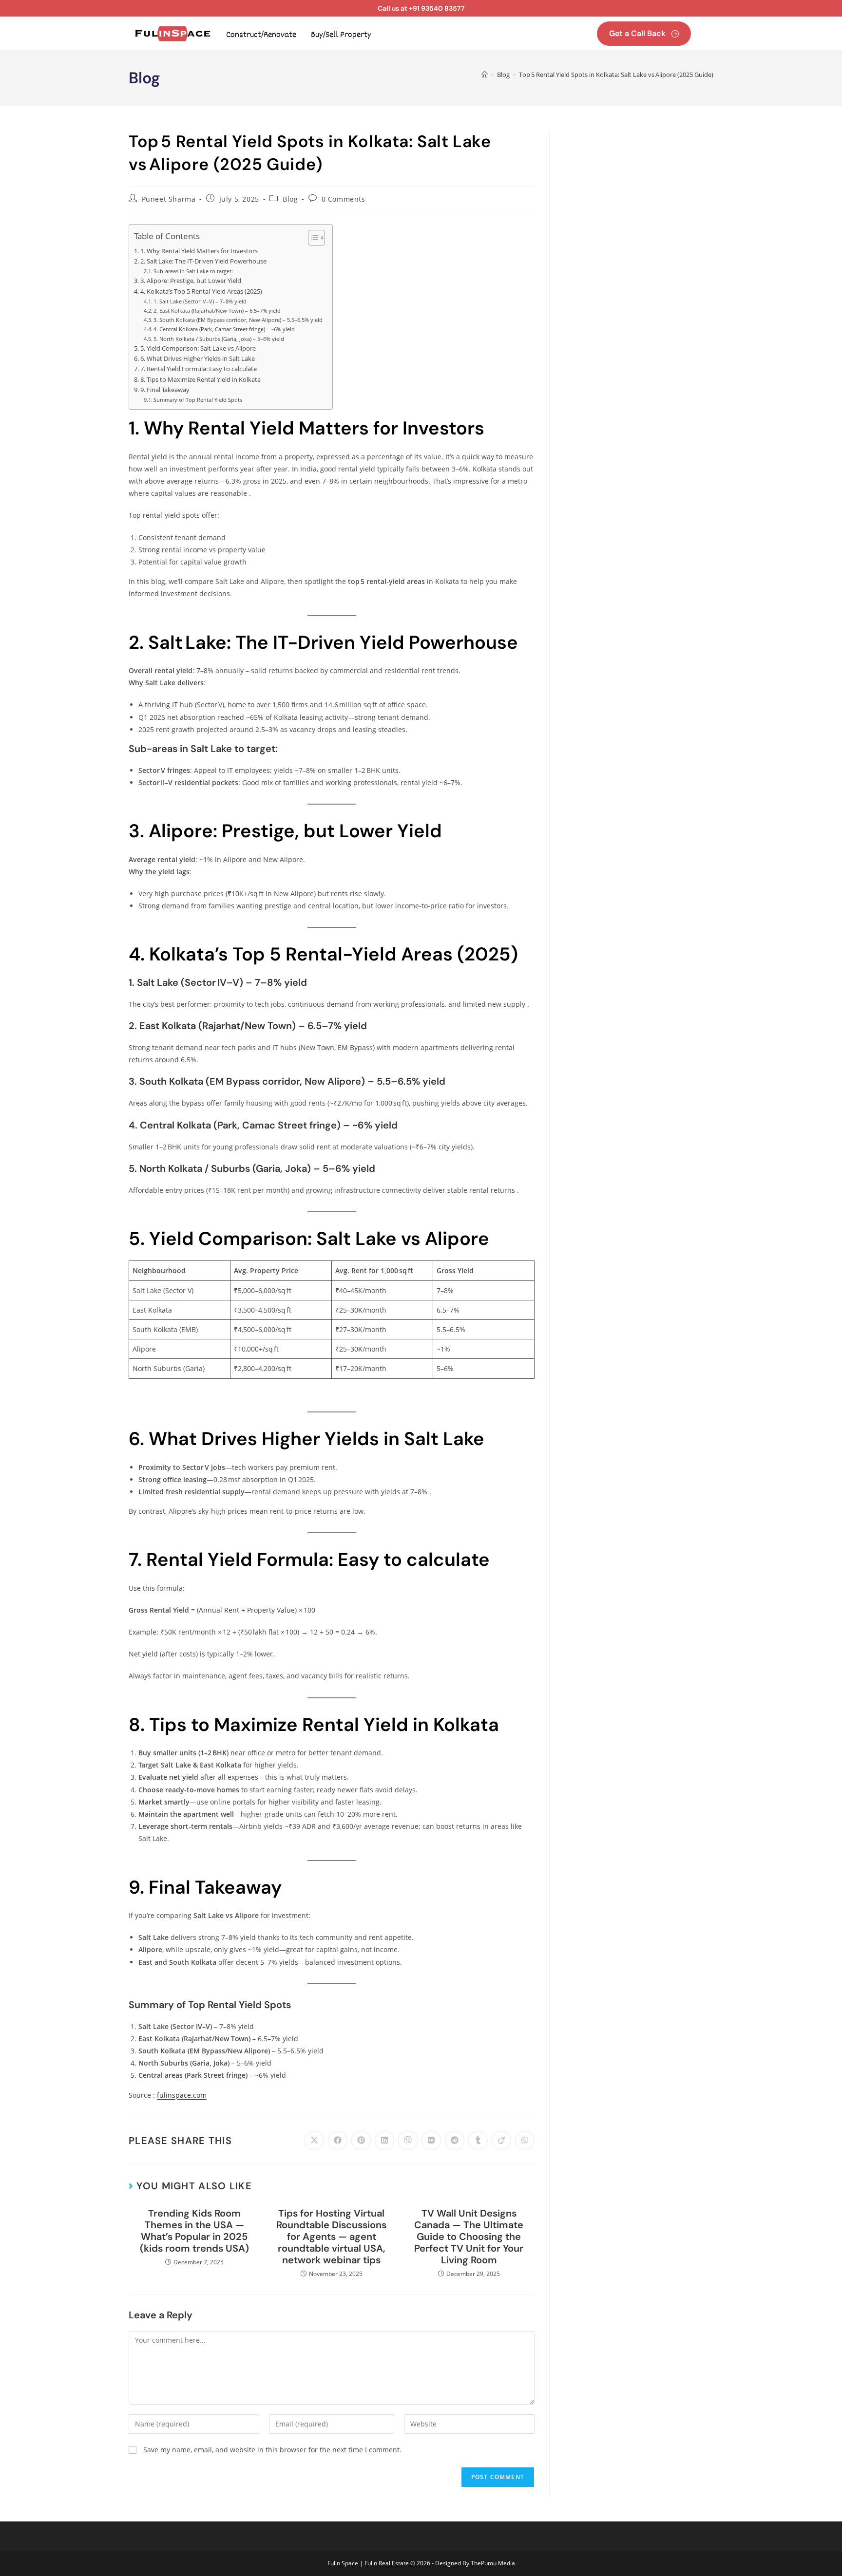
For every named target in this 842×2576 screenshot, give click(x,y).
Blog (290, 199)
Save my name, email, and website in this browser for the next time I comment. (272, 2450)
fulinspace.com (182, 2095)
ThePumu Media (493, 2563)
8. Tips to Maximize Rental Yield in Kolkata (201, 380)
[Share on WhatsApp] (525, 2141)
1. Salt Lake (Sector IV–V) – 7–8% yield (200, 301)
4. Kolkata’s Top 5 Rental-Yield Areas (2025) (201, 291)
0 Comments (344, 199)
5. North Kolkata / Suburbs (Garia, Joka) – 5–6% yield (219, 339)
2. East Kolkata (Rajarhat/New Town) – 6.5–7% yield (217, 310)
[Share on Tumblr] (478, 2141)
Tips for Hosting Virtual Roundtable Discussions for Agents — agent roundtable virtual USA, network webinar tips (331, 2237)
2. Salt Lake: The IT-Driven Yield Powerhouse (203, 261)
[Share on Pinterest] (361, 2141)
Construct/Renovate (261, 35)
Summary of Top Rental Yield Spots (198, 400)
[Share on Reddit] (455, 2141)
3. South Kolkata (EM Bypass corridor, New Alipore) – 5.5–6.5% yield (238, 320)
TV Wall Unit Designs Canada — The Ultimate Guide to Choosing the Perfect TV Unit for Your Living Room (469, 2237)
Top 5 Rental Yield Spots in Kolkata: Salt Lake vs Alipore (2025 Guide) (616, 75)
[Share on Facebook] (338, 2141)
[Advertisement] (639, 191)
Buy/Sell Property (341, 35)
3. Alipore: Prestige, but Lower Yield (191, 281)
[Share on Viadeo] (501, 2141)
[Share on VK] (431, 2141)
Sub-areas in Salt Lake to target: (193, 271)
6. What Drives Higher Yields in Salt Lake (198, 359)
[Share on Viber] (408, 2141)
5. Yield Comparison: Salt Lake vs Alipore (198, 348)
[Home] (485, 75)
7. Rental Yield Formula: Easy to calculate (199, 369)
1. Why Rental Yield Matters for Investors (199, 251)
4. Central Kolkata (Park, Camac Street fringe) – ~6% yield (224, 329)
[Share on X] (314, 2141)
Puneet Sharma (169, 199)
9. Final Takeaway (165, 390)
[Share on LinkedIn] (384, 2141)
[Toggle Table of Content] (312, 238)
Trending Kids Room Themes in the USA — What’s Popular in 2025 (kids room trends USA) (194, 2231)
